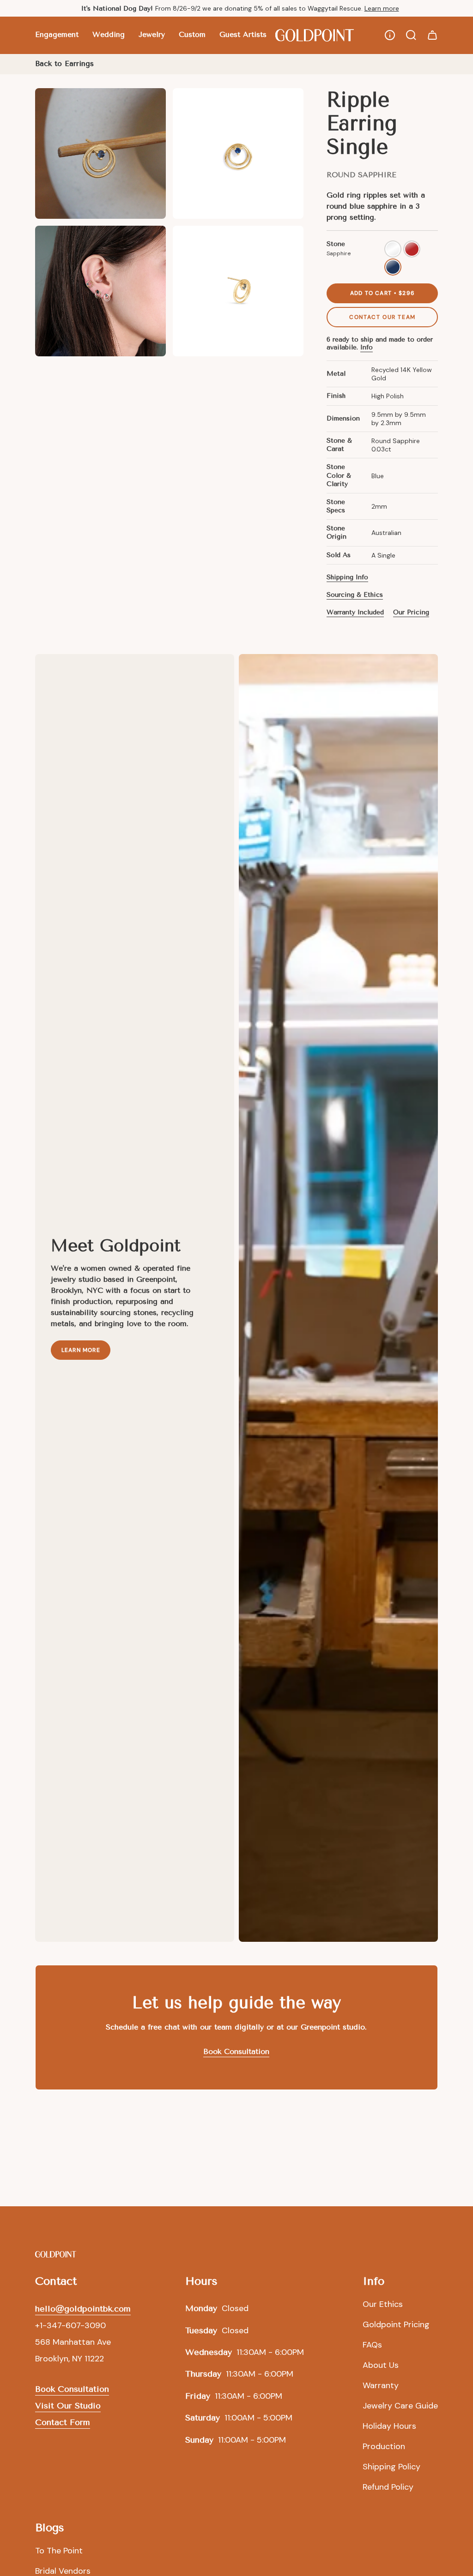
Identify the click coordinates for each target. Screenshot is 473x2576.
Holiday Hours (389, 2426)
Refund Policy (388, 2487)
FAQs (372, 2345)
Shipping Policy (391, 2467)
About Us (381, 2365)
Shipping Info (347, 577)
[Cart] (432, 35)
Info (367, 347)
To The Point (59, 2551)
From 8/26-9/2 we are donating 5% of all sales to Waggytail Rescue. (213, 8)
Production (384, 2446)
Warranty (381, 2385)
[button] (57, 35)
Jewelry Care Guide (400, 2406)
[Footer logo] (56, 2254)
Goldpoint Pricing (396, 2324)
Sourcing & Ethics (355, 595)
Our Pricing (411, 612)
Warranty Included (355, 612)
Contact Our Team (382, 317)
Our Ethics (383, 2304)
